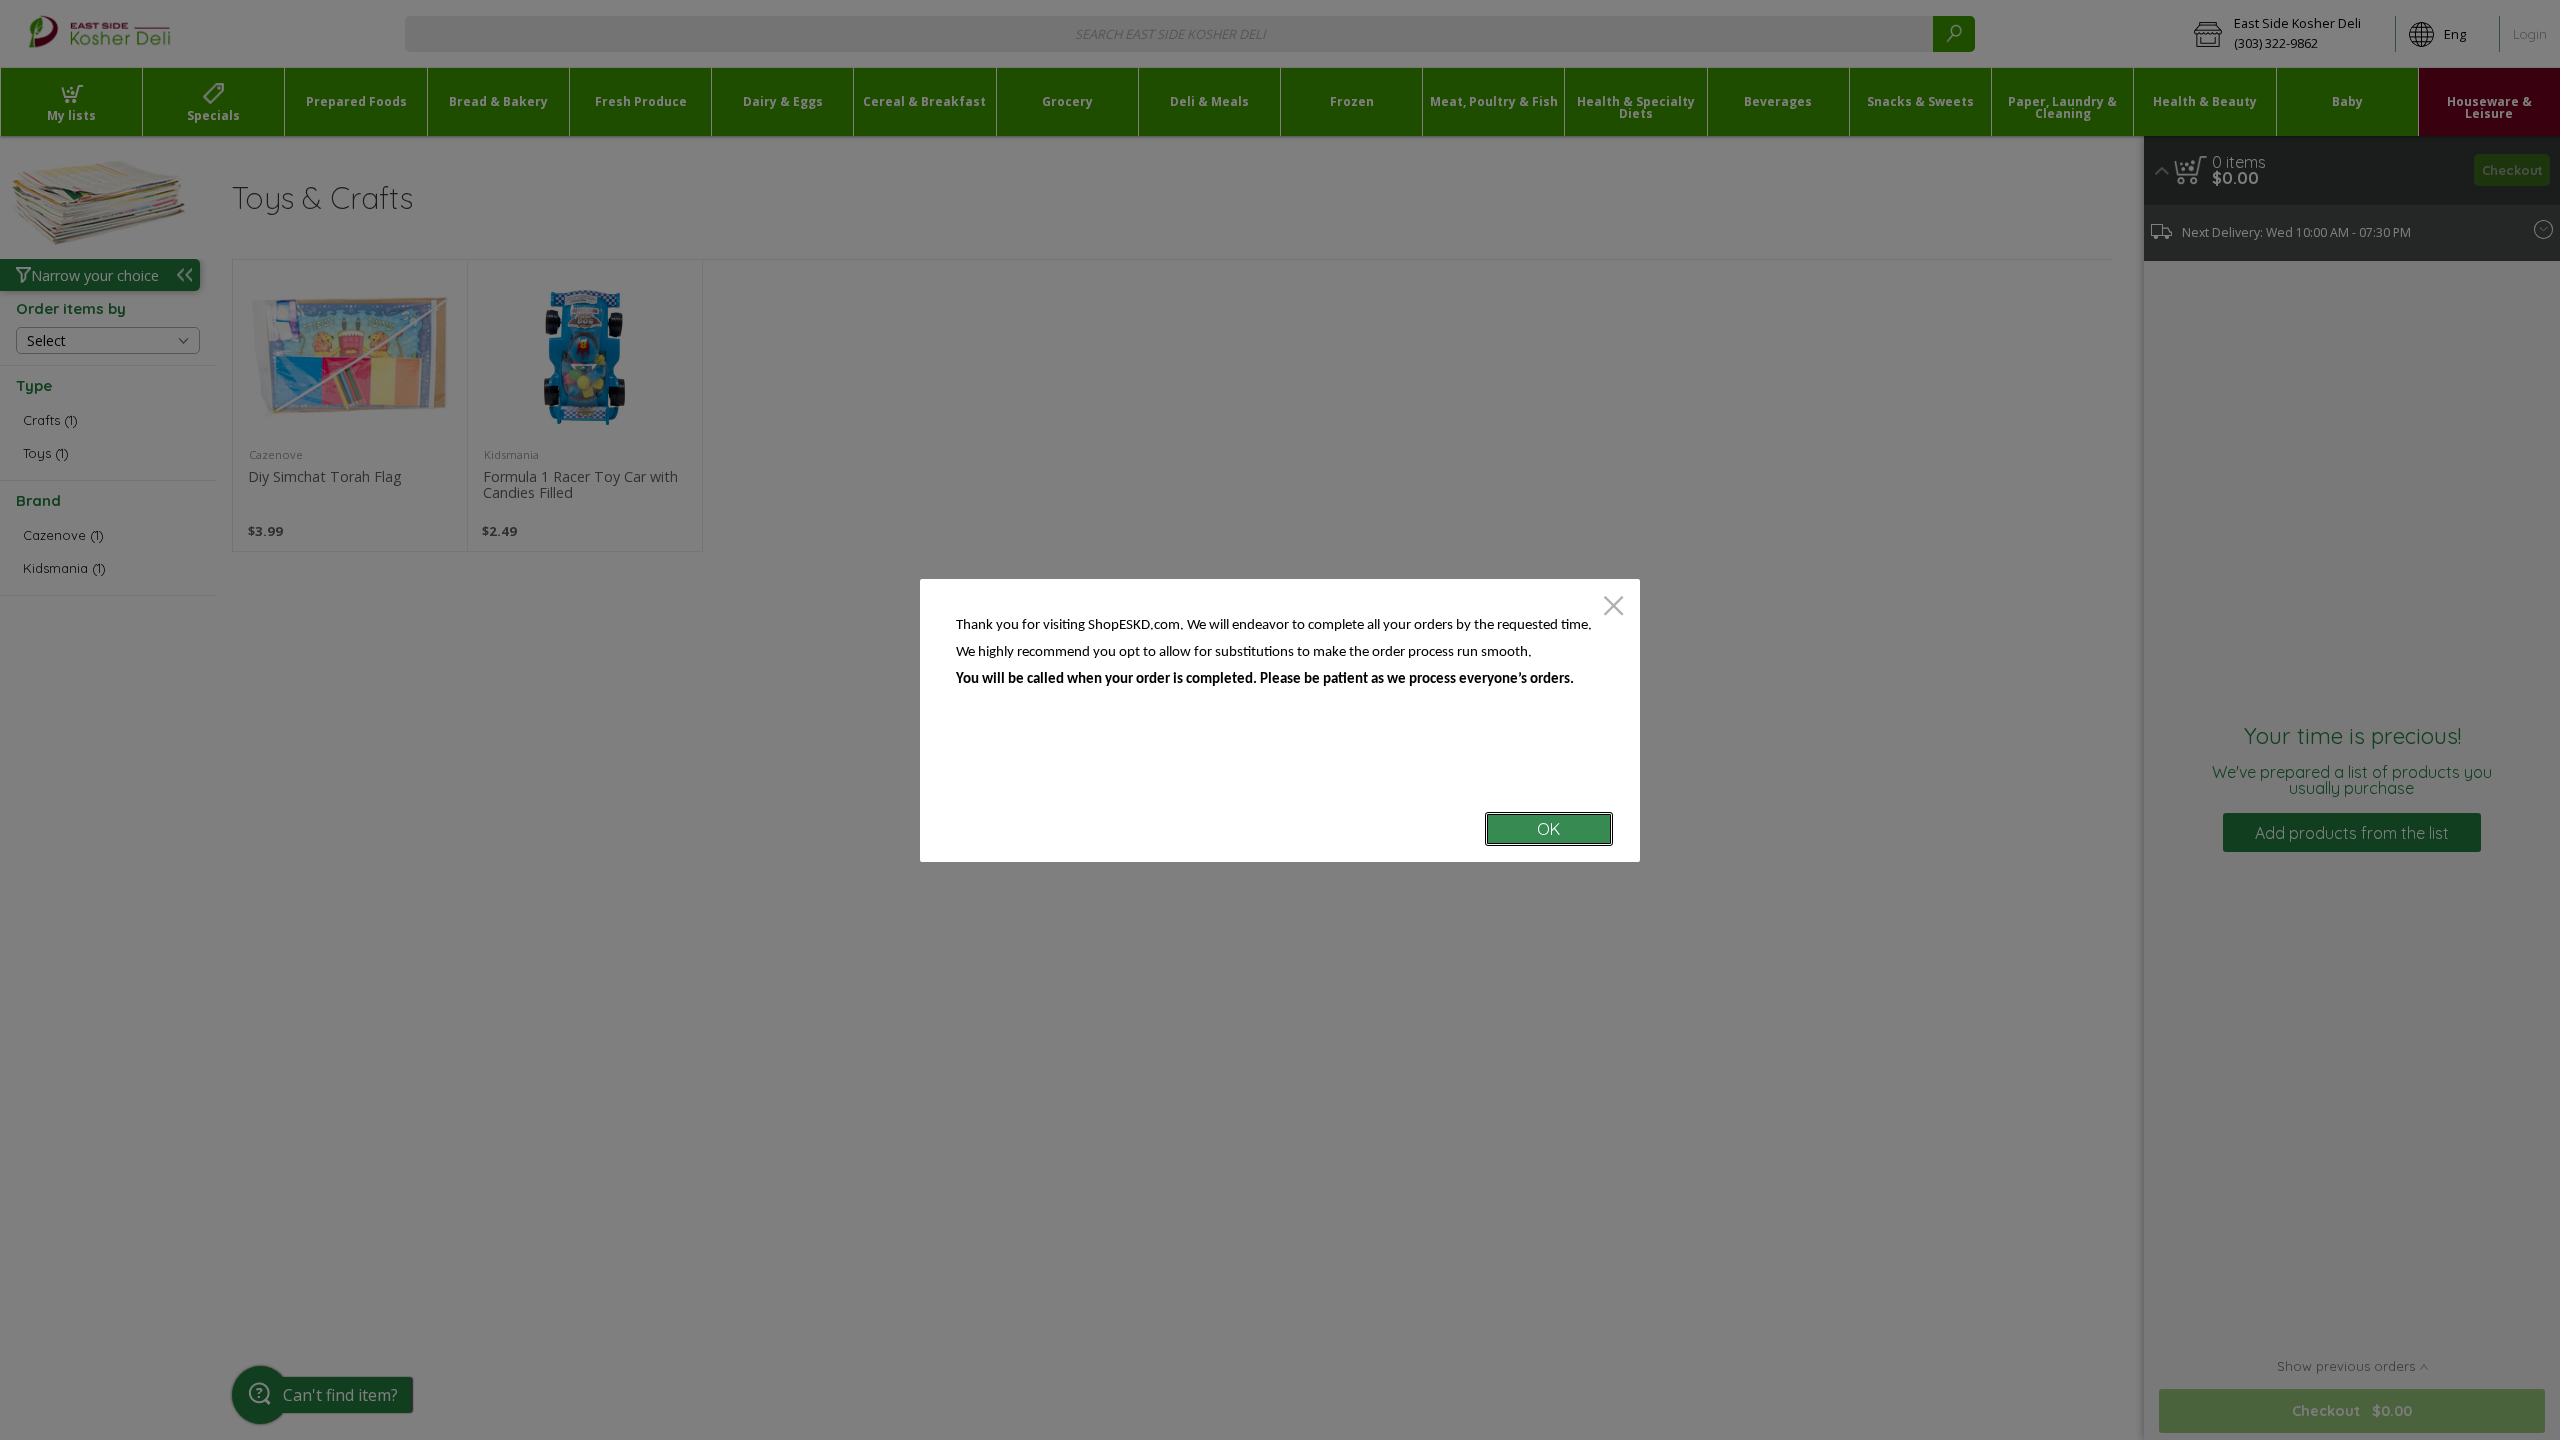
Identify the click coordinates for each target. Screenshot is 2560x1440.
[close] (1613, 607)
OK (1548, 829)
